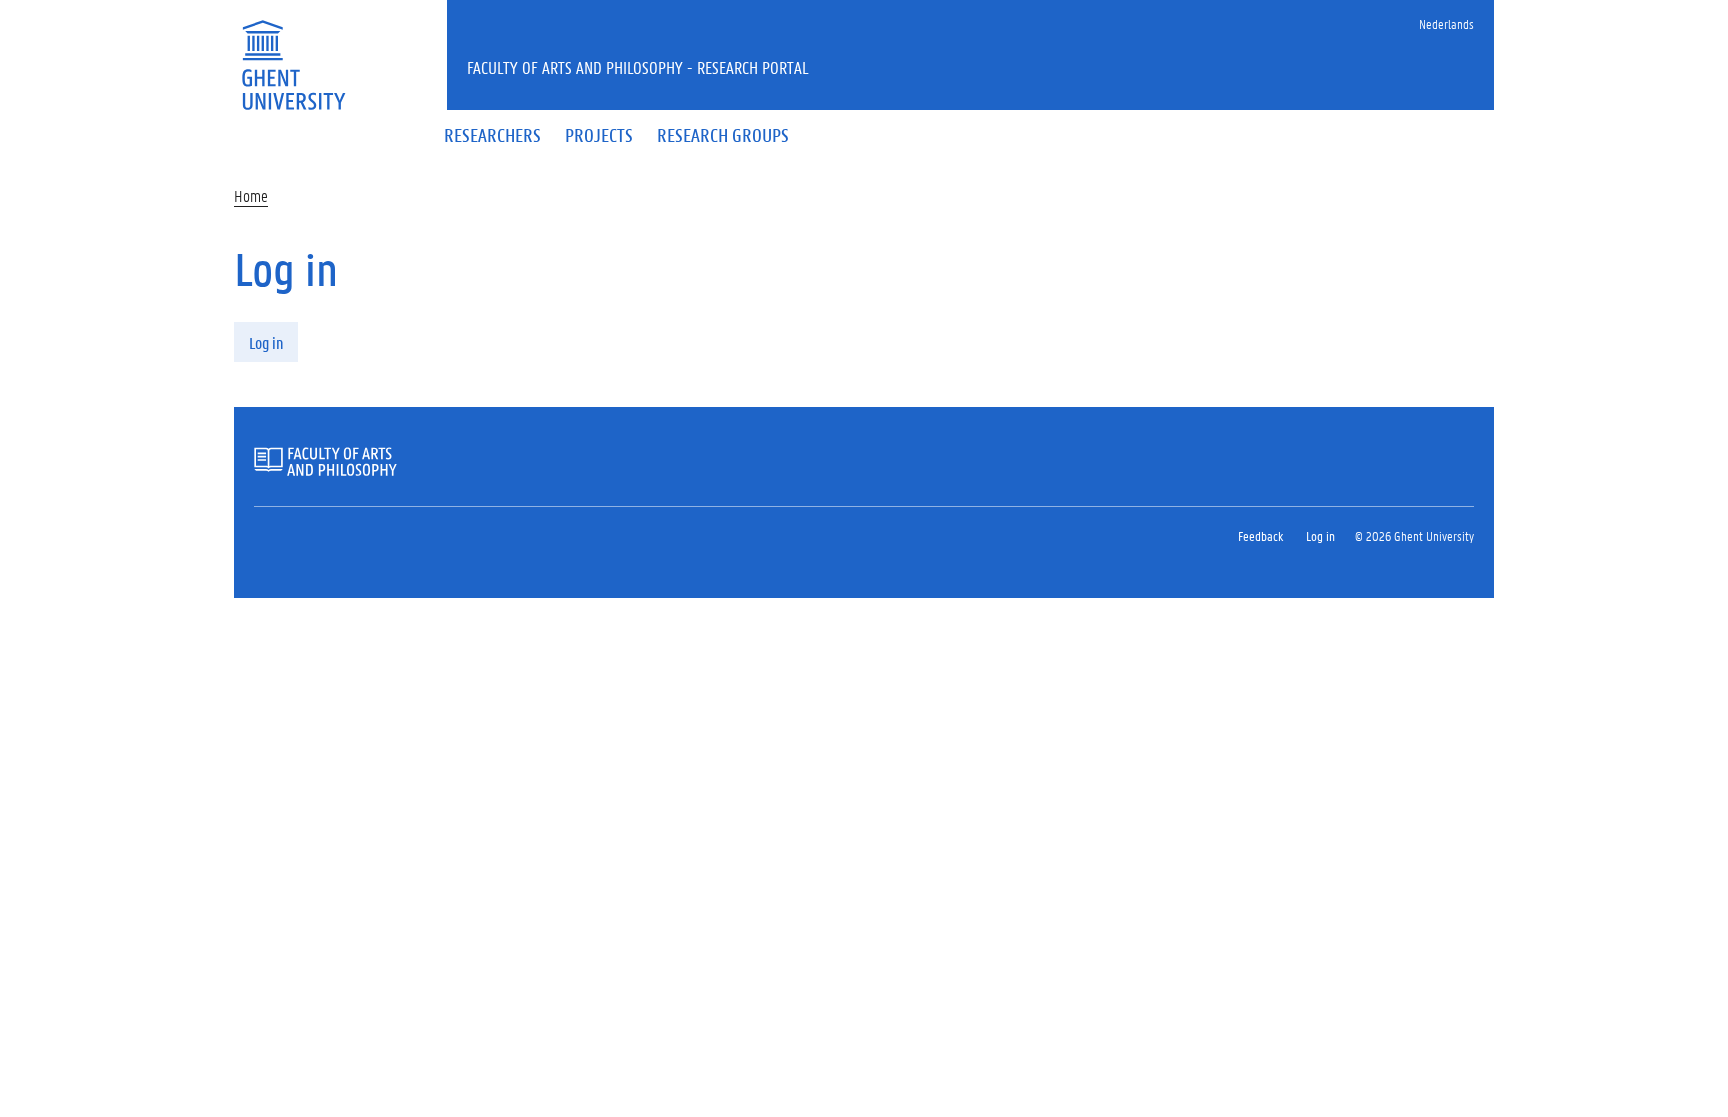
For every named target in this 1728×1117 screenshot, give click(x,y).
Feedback (1260, 535)
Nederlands (1446, 23)
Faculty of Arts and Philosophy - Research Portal (638, 67)
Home (251, 195)
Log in (266, 342)
